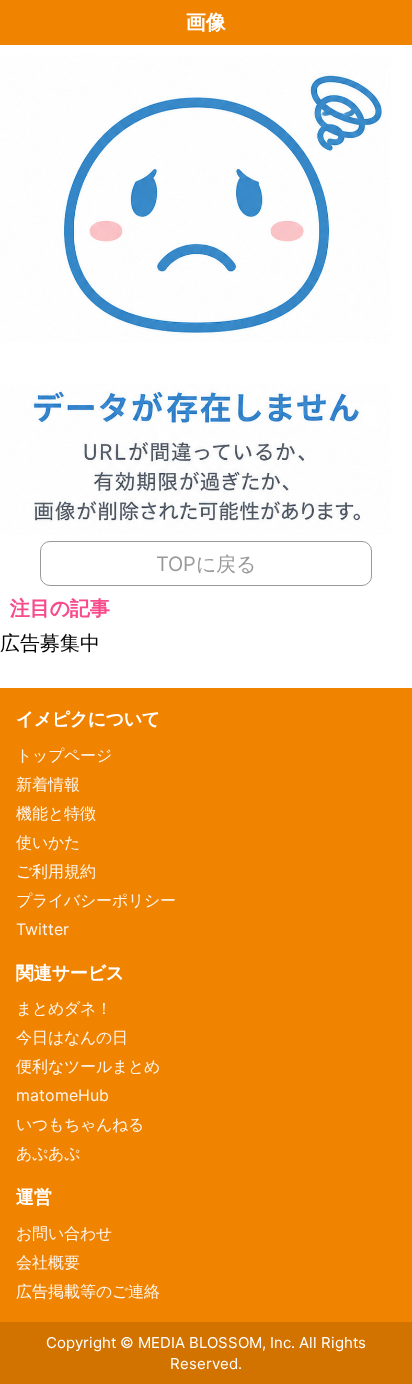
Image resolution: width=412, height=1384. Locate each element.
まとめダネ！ (64, 1008)
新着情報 (48, 784)
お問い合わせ (64, 1233)
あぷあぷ (48, 1153)
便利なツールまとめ (88, 1066)
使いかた (48, 842)
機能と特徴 (56, 813)
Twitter (42, 929)
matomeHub (62, 1095)
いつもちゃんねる (80, 1124)
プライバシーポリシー (96, 900)
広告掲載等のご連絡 (88, 1291)
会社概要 (48, 1262)
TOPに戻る (206, 564)
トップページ (64, 755)
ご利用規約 (56, 871)
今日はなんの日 (72, 1037)
